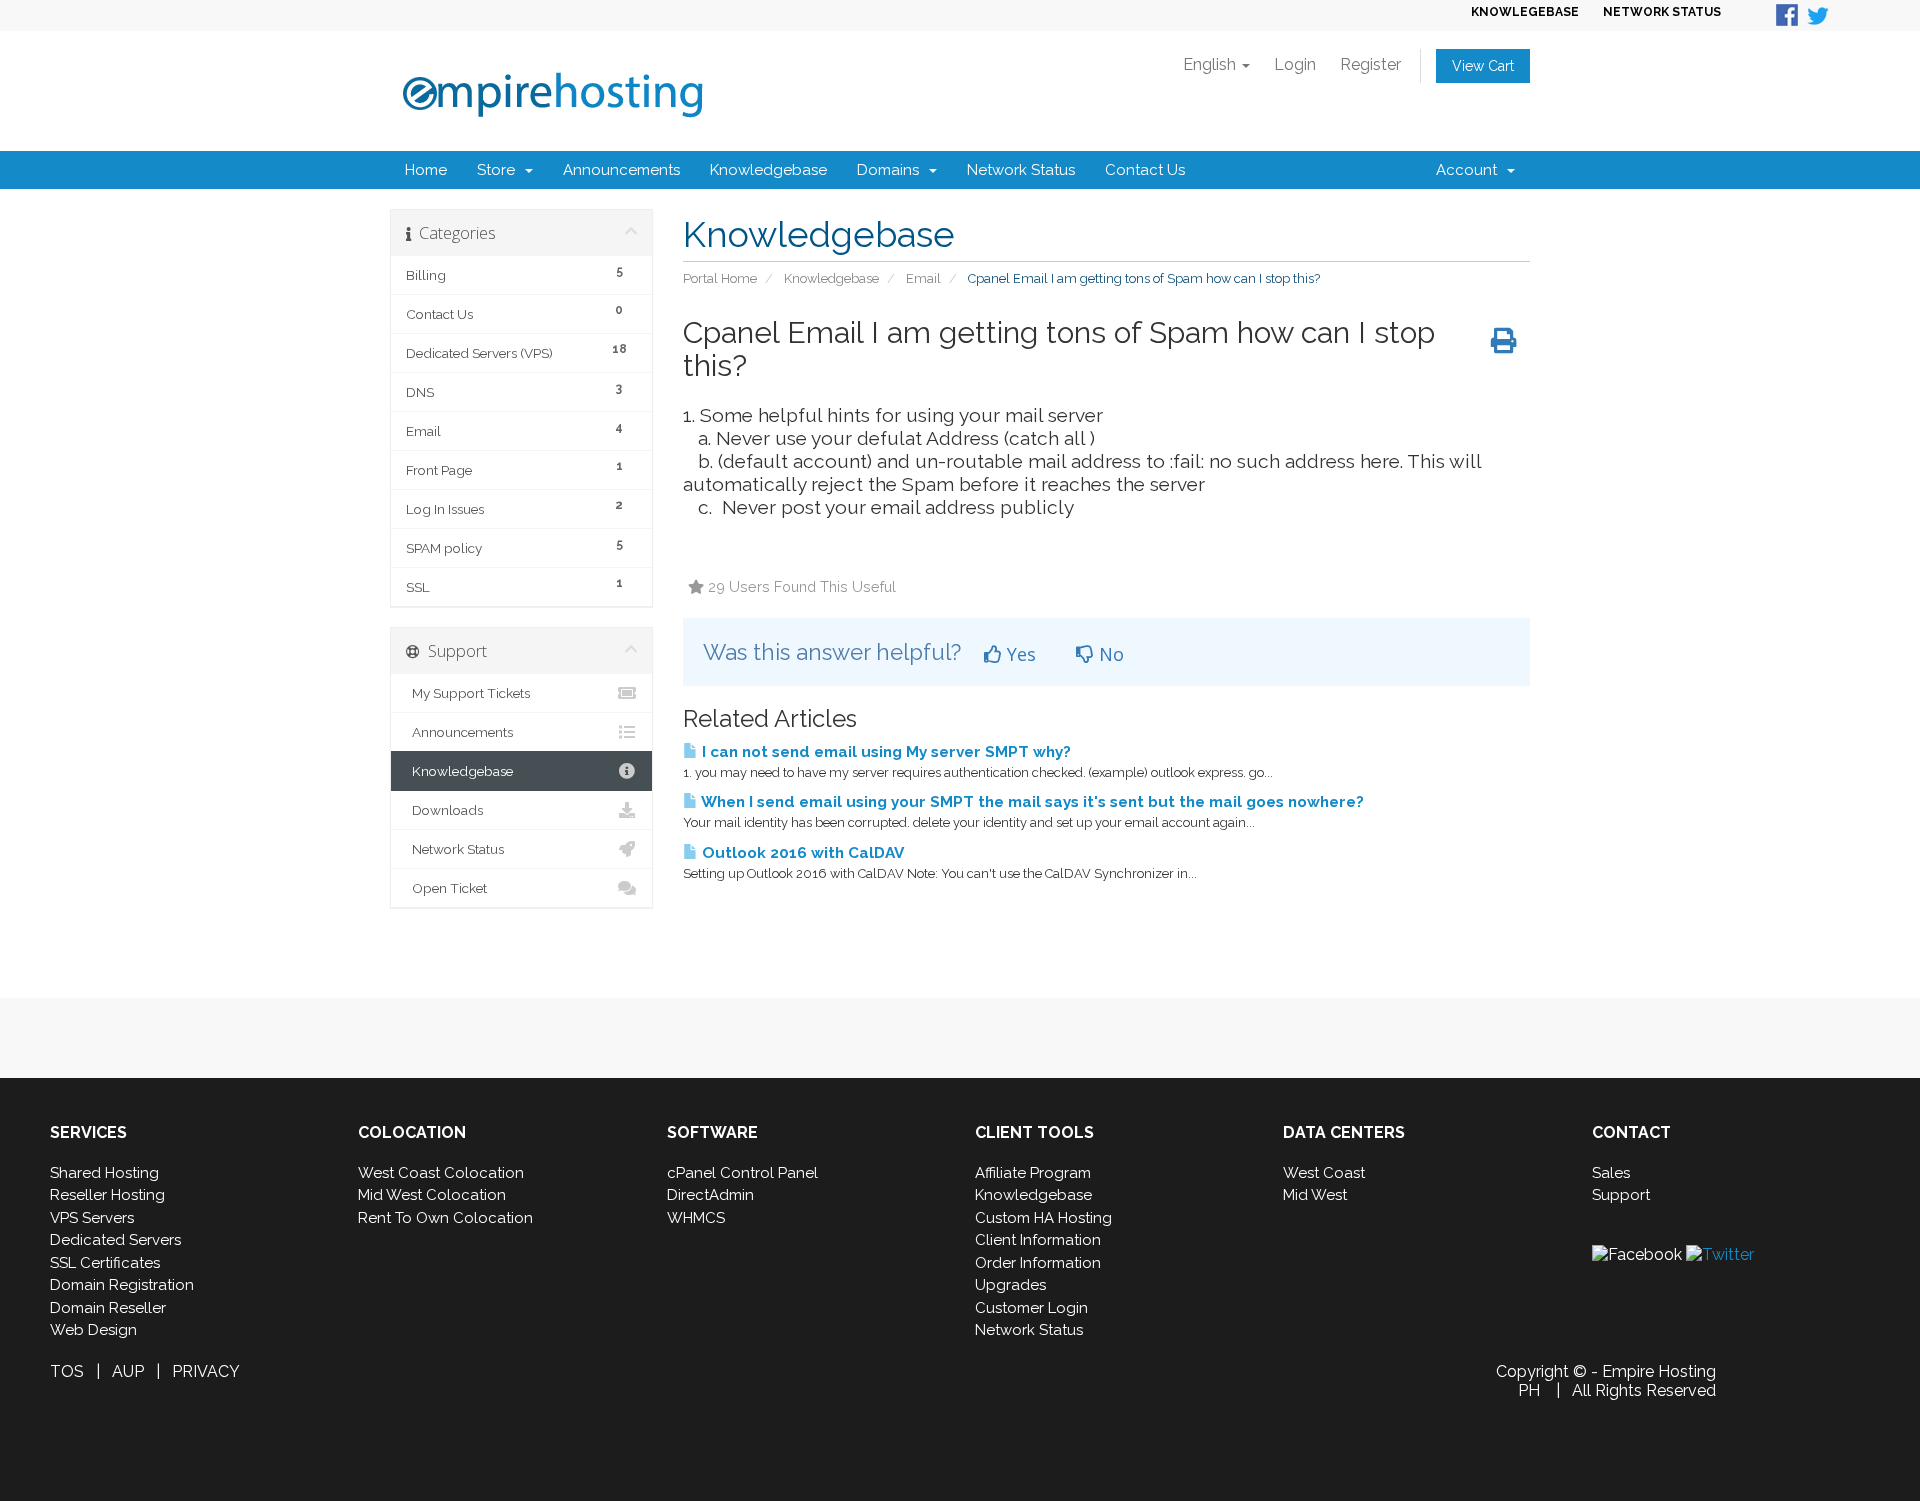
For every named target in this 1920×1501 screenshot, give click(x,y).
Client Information (1038, 1240)
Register (1370, 64)
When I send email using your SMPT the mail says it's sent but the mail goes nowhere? (1031, 802)
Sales (1611, 1173)
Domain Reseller (108, 1308)
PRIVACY (206, 1371)
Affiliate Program (1033, 1173)
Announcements (621, 170)
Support (1621, 1195)
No (1109, 654)
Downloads (444, 810)
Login (1295, 64)
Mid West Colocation (432, 1195)
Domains (892, 170)
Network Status (1021, 170)
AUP (128, 1371)
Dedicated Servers (115, 1240)
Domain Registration (122, 1285)
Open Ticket (446, 888)
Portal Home (720, 278)
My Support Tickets (468, 693)
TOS (67, 1371)
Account (1470, 170)
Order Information (1038, 1263)
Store (500, 170)
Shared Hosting (104, 1173)
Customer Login (1031, 1308)
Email (923, 278)
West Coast (1324, 1173)
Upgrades (1010, 1285)
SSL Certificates (105, 1263)
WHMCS (696, 1218)
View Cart (1483, 66)
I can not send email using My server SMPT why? (884, 752)
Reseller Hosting (107, 1195)
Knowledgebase (768, 170)
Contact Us (1145, 170)
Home (426, 170)
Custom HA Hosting (1043, 1218)
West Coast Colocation (441, 1173)
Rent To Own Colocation (445, 1218)
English (1211, 64)
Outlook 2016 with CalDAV (801, 853)
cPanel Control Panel (742, 1173)
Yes (1019, 654)
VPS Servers (92, 1218)
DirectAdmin (710, 1195)
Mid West (1315, 1195)
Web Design (93, 1330)
